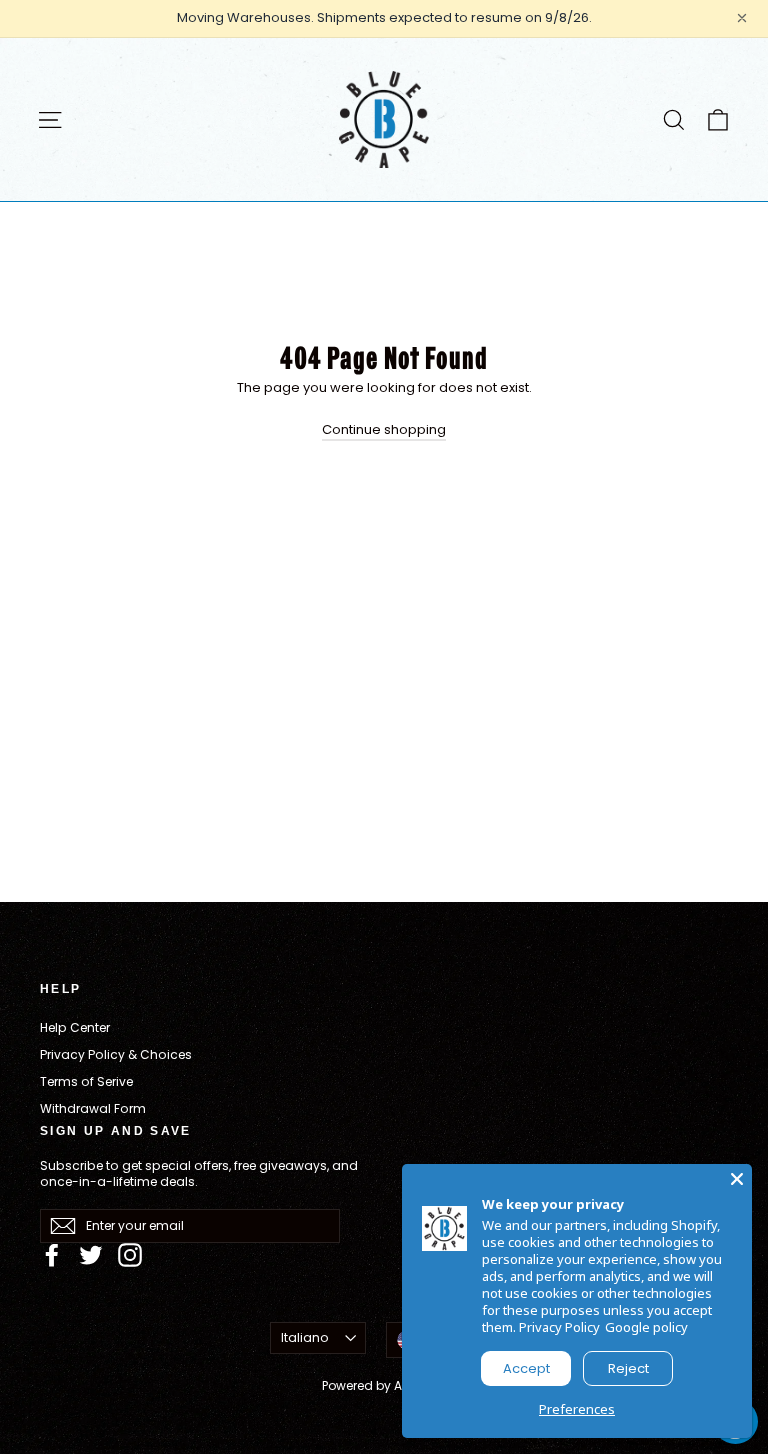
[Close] (737, 1179)
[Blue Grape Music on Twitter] (91, 1255)
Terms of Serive (86, 1081)
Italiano (305, 1337)
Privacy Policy (559, 1327)
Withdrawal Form (93, 1108)
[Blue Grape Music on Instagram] (130, 1255)
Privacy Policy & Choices (116, 1054)
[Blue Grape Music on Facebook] (52, 1255)
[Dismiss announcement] (742, 18)
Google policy (646, 1327)
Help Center (75, 1027)
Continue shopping (384, 429)
